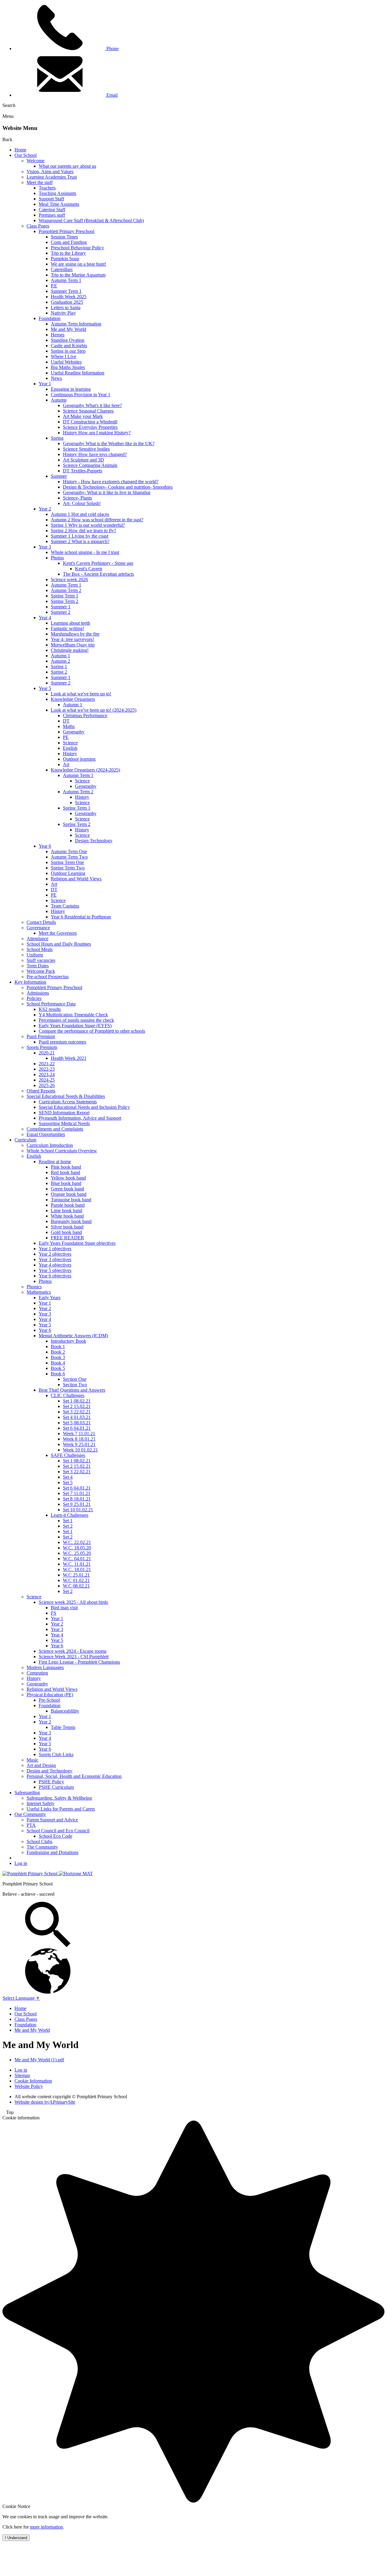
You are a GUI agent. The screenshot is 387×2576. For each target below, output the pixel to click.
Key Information (30, 982)
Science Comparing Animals (90, 465)
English (70, 748)
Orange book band (69, 1194)
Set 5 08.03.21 (77, 1423)
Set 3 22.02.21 (77, 1412)
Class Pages (38, 226)
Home (20, 150)
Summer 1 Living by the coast (80, 536)
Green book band (67, 1189)
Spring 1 (59, 667)
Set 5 (68, 1482)
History (70, 754)
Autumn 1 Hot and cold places (80, 514)
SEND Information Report (64, 1113)
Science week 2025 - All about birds (73, 1602)
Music (33, 1760)
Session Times (64, 237)
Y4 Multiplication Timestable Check (73, 1015)
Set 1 (68, 1521)
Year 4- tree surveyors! (72, 639)
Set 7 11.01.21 (77, 1493)
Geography (74, 732)
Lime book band (67, 1210)
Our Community (30, 1814)
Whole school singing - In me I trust (85, 552)
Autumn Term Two (69, 857)
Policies (34, 998)
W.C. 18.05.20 (77, 1548)
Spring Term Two (68, 868)
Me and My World (68, 329)
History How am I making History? (97, 433)
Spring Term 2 (65, 601)
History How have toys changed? (95, 454)
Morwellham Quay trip (73, 645)
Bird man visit (64, 1608)
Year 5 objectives (55, 1270)
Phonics (34, 1287)
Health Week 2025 (69, 297)
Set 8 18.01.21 (77, 1499)
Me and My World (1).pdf (39, 2060)
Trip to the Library (68, 253)
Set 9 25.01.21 (77, 1504)
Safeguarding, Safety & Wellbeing (59, 1798)
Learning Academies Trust (52, 177)
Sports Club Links (56, 1754)
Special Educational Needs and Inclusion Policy (84, 1107)
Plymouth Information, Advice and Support (80, 1118)
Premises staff (52, 215)
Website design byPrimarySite (45, 2102)
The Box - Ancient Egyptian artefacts (98, 574)
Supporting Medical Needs (64, 1123)
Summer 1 (61, 607)
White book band (67, 1216)
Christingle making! (70, 650)
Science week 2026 (69, 579)
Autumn (59, 400)
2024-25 (47, 1080)
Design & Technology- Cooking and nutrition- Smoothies (118, 487)
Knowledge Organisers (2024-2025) (85, 770)
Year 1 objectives (55, 1249)
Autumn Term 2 (66, 590)
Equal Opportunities (46, 1134)
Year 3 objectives (55, 1259)
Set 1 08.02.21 (77, 1401)
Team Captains (65, 906)
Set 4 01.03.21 (77, 1417)
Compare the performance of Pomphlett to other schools (92, 1031)
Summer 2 (61, 612)
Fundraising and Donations (52, 1852)
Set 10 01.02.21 (78, 1510)
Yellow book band (68, 1178)
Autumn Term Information (76, 324)
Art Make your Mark (83, 416)
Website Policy (29, 2086)
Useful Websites (66, 362)
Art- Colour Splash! (82, 503)
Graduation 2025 (67, 302)
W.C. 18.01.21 (77, 1570)
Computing (37, 1673)
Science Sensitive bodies (86, 449)
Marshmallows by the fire (75, 634)
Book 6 (58, 1374)
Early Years (50, 1298)
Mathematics (39, 1292)
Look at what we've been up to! (81, 694)
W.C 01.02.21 (76, 1580)
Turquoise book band (71, 1200)
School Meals (40, 949)
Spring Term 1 (65, 596)
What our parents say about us (67, 166)
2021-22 (47, 1064)
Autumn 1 (60, 656)
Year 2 (45, 509)
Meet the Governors (58, 933)
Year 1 (45, 384)
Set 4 (68, 1477)
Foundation (50, 318)
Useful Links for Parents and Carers (61, 1809)
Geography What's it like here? (92, 405)
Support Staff (51, 199)
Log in (21, 1863)
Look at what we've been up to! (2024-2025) (94, 710)
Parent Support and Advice (52, 1820)
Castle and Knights (69, 346)
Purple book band (68, 1205)
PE (66, 737)
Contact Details (41, 922)
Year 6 (45, 846)
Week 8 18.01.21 (79, 1439)
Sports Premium (42, 1047)
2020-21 (47, 1053)
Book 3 (58, 1357)
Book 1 (58, 1346)
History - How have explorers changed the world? (111, 482)
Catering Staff (52, 210)
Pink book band (66, 1167)
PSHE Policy (51, 1782)
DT (66, 721)
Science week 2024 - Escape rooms (73, 1651)
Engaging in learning (71, 389)
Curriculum (25, 1140)
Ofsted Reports (41, 1091)
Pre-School (49, 1700)
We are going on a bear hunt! (78, 264)
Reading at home (55, 1162)
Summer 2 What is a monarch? (80, 541)
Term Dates (38, 966)
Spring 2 (59, 672)
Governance (38, 928)
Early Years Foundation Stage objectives (77, 1243)
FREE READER (67, 1238)
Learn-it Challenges (70, 1515)
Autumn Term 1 (66, 280)
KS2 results (50, 1009)
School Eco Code (55, 1836)
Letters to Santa (66, 307)
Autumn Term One (69, 851)
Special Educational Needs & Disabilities (66, 1096)
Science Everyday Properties (90, 427)
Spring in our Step (68, 351)
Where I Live (63, 356)
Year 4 (45, 618)
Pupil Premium (41, 1036)
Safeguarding (27, 1793)
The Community (42, 1847)
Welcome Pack (41, 971)
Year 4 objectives (55, 1265)
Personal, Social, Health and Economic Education (74, 1776)
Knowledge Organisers (73, 699)
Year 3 (45, 547)
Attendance (37, 938)
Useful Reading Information (78, 373)
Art (66, 764)
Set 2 (68, 1526)
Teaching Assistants (57, 193)
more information (46, 2527)
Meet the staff (40, 182)
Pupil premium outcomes (62, 1042)
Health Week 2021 (69, 1058)
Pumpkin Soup (65, 259)
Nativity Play (63, 313)
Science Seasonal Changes (88, 411)
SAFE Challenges (68, 1455)
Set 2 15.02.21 (77, 1406)
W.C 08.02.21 (76, 1586)
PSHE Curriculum (56, 1787)
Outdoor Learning (68, 873)
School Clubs (39, 1841)
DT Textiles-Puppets (83, 471)
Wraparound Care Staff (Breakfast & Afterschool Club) (91, 220)
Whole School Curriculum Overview (62, 1151)
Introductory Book (68, 1341)
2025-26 (47, 1085)
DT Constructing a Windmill (90, 422)
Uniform (35, 955)
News (56, 378)
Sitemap (22, 2075)
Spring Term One (67, 862)
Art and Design (41, 1765)
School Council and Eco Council (58, 1831)
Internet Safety (41, 1803)
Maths (69, 726)
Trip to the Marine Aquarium (78, 275)
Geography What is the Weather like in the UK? (109, 443)
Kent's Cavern (89, 569)
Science (70, 743)
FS (54, 1613)
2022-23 (47, 1069)
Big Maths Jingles (68, 367)
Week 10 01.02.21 (80, 1450)
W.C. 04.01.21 (77, 1559)
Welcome (36, 161)
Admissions (38, 993)
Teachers (47, 188)
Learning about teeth (70, 623)
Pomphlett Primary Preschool (67, 231)
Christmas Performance (85, 715)
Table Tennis (63, 1727)
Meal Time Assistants (59, 204)
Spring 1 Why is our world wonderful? (88, 525)
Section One (75, 1379)
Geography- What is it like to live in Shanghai (107, 492)
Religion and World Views (76, 879)
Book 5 (58, 1368)
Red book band (65, 1172)
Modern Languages (45, 1667)
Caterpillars (62, 269)
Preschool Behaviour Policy (77, 248)
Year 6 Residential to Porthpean (81, 917)
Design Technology (94, 841)
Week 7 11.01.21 (79, 1434)
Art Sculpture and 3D (83, 460)
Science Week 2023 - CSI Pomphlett (74, 1657)
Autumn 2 (60, 661)
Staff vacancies (41, 960)
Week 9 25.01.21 (79, 1444)
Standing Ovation (68, 340)
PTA (31, 1825)
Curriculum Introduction (50, 1145)
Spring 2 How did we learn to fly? (83, 531)
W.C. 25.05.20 (77, 1553)
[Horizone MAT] (76, 1874)
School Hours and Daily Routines (59, 944)
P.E (54, 286)
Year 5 (45, 688)
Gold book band (66, 1232)
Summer (59, 476)
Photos (57, 558)
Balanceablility (65, 1711)
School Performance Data (51, 1004)
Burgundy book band (71, 1221)
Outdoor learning (79, 759)
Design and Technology (49, 1771)
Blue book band (66, 1183)
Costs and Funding (69, 242)
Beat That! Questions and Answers (72, 1390)
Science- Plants (77, 498)
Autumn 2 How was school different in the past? (97, 520)
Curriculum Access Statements (68, 1102)
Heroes (58, 335)
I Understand (16, 2538)
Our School (26, 155)
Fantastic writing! (67, 628)
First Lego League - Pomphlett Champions (79, 1662)
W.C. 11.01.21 (77, 1564)
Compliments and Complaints (55, 1129)
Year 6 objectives (55, 1276)
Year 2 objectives (55, 1254)
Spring (57, 438)
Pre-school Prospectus (48, 977)
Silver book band (67, 1227)
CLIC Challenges (68, 1395)
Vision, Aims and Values (50, 172)
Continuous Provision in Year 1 (81, 395)
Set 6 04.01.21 (77, 1428)
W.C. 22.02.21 (77, 1542)
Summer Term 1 (66, 291)
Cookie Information (33, 2081)
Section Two (75, 1385)
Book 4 (58, 1363)
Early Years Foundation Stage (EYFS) (75, 1026)
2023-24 (47, 1074)
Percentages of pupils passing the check (76, 1020)
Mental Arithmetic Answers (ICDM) (73, 1336)
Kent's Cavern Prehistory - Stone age (98, 563)
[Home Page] (31, 1874)
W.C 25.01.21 (76, 1575)
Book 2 (58, 1352)
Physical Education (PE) (50, 1695)
